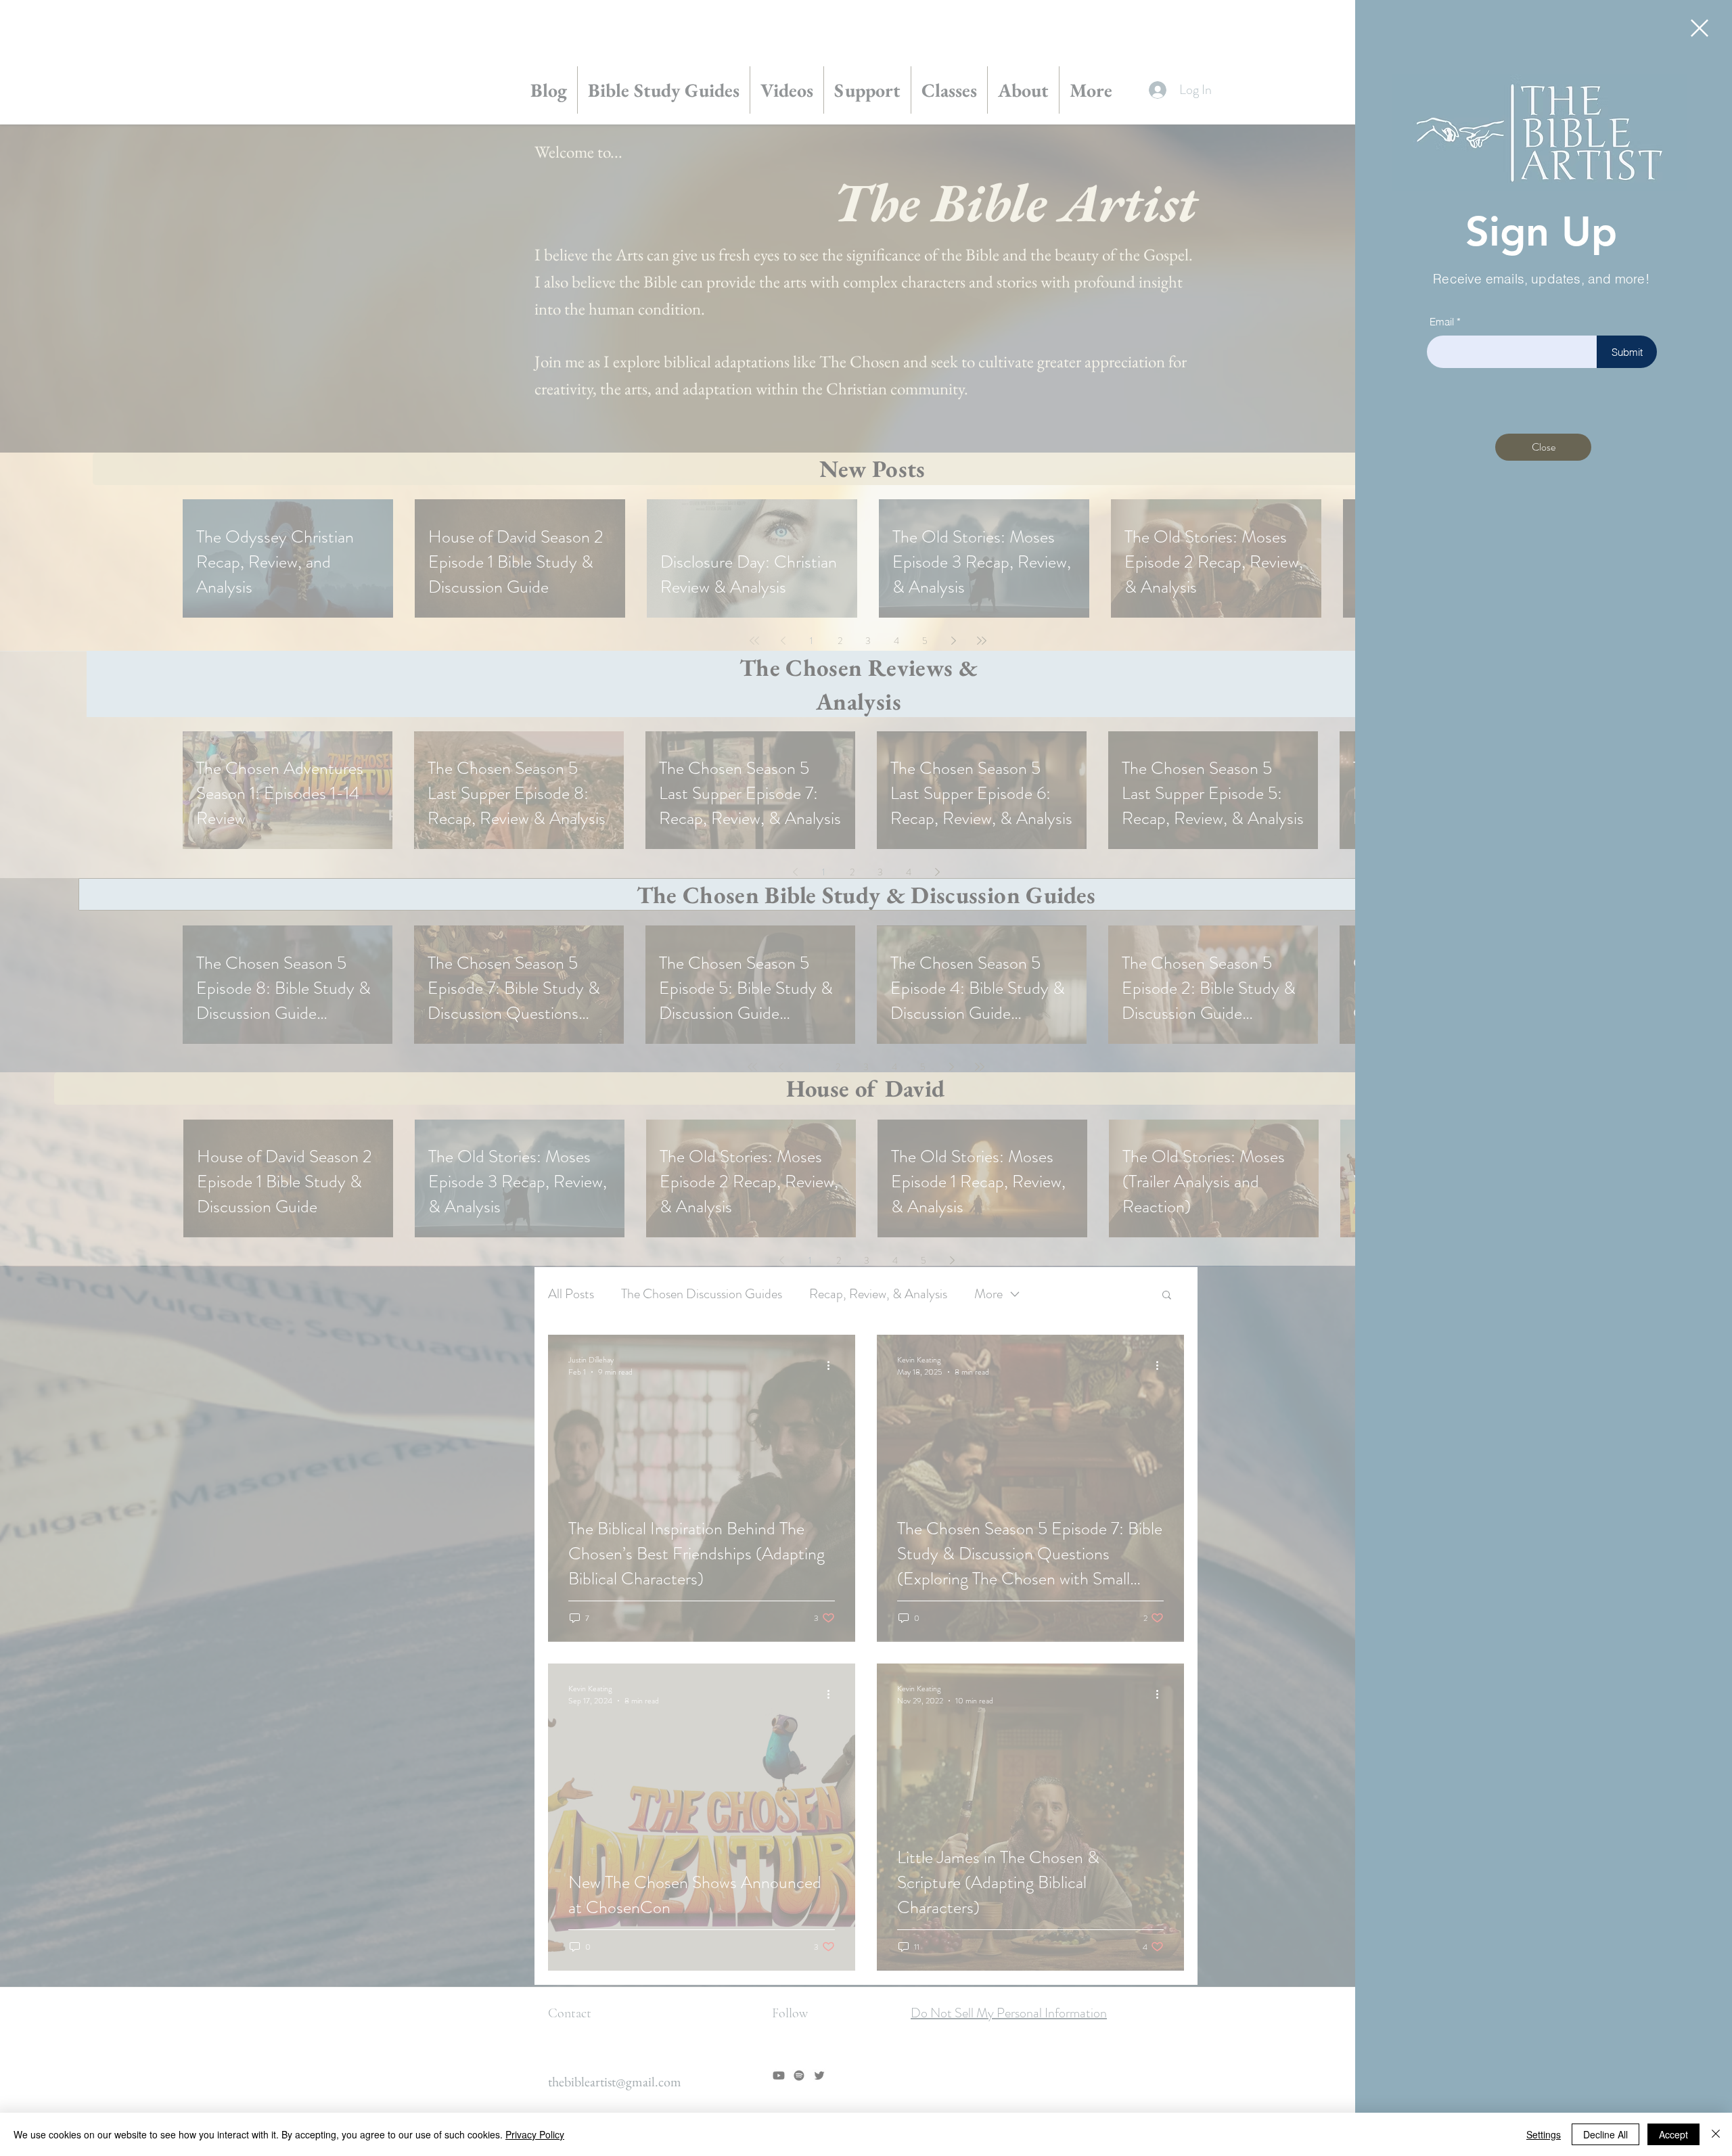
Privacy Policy (535, 2134)
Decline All (1605, 2134)
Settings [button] (1544, 2134)
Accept (1673, 2134)
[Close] (1716, 2134)
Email (1442, 322)
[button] (1700, 28)
